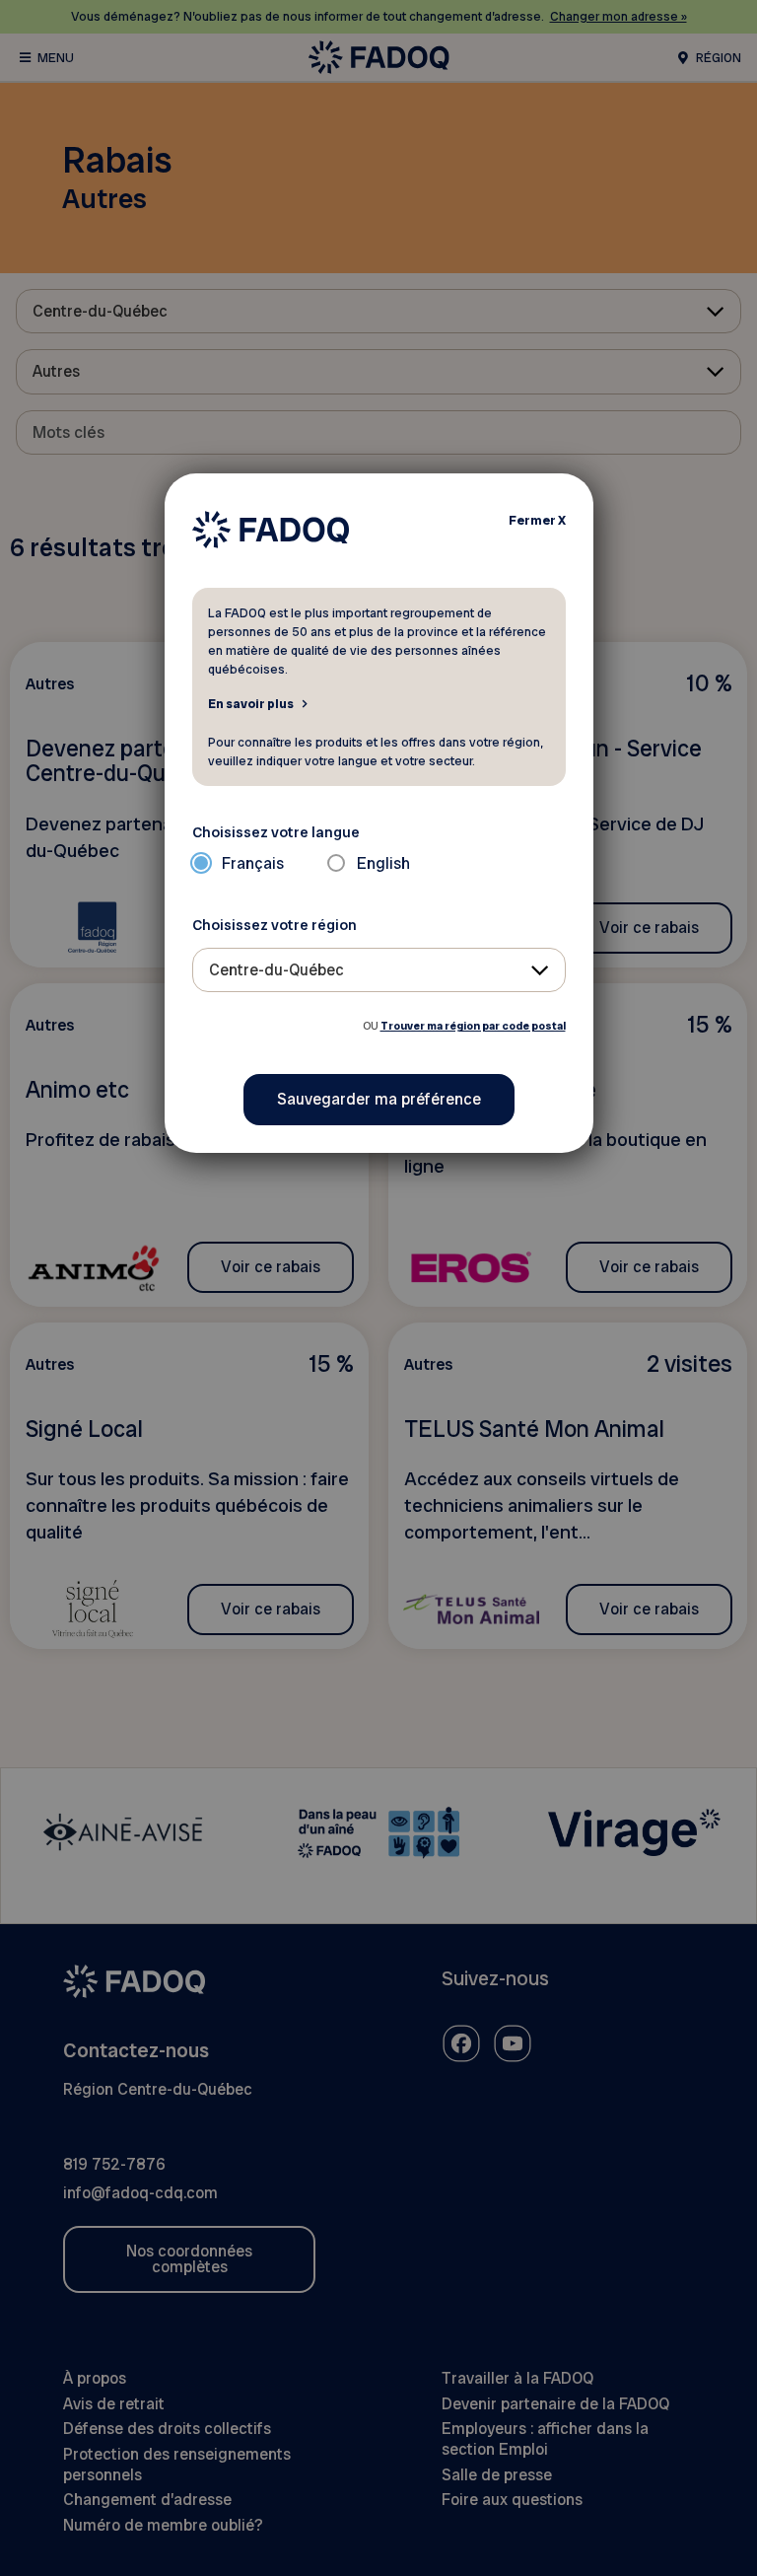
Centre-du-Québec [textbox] (276, 970)
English (383, 863)
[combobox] (379, 970)
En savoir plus (251, 703)
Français (253, 863)
